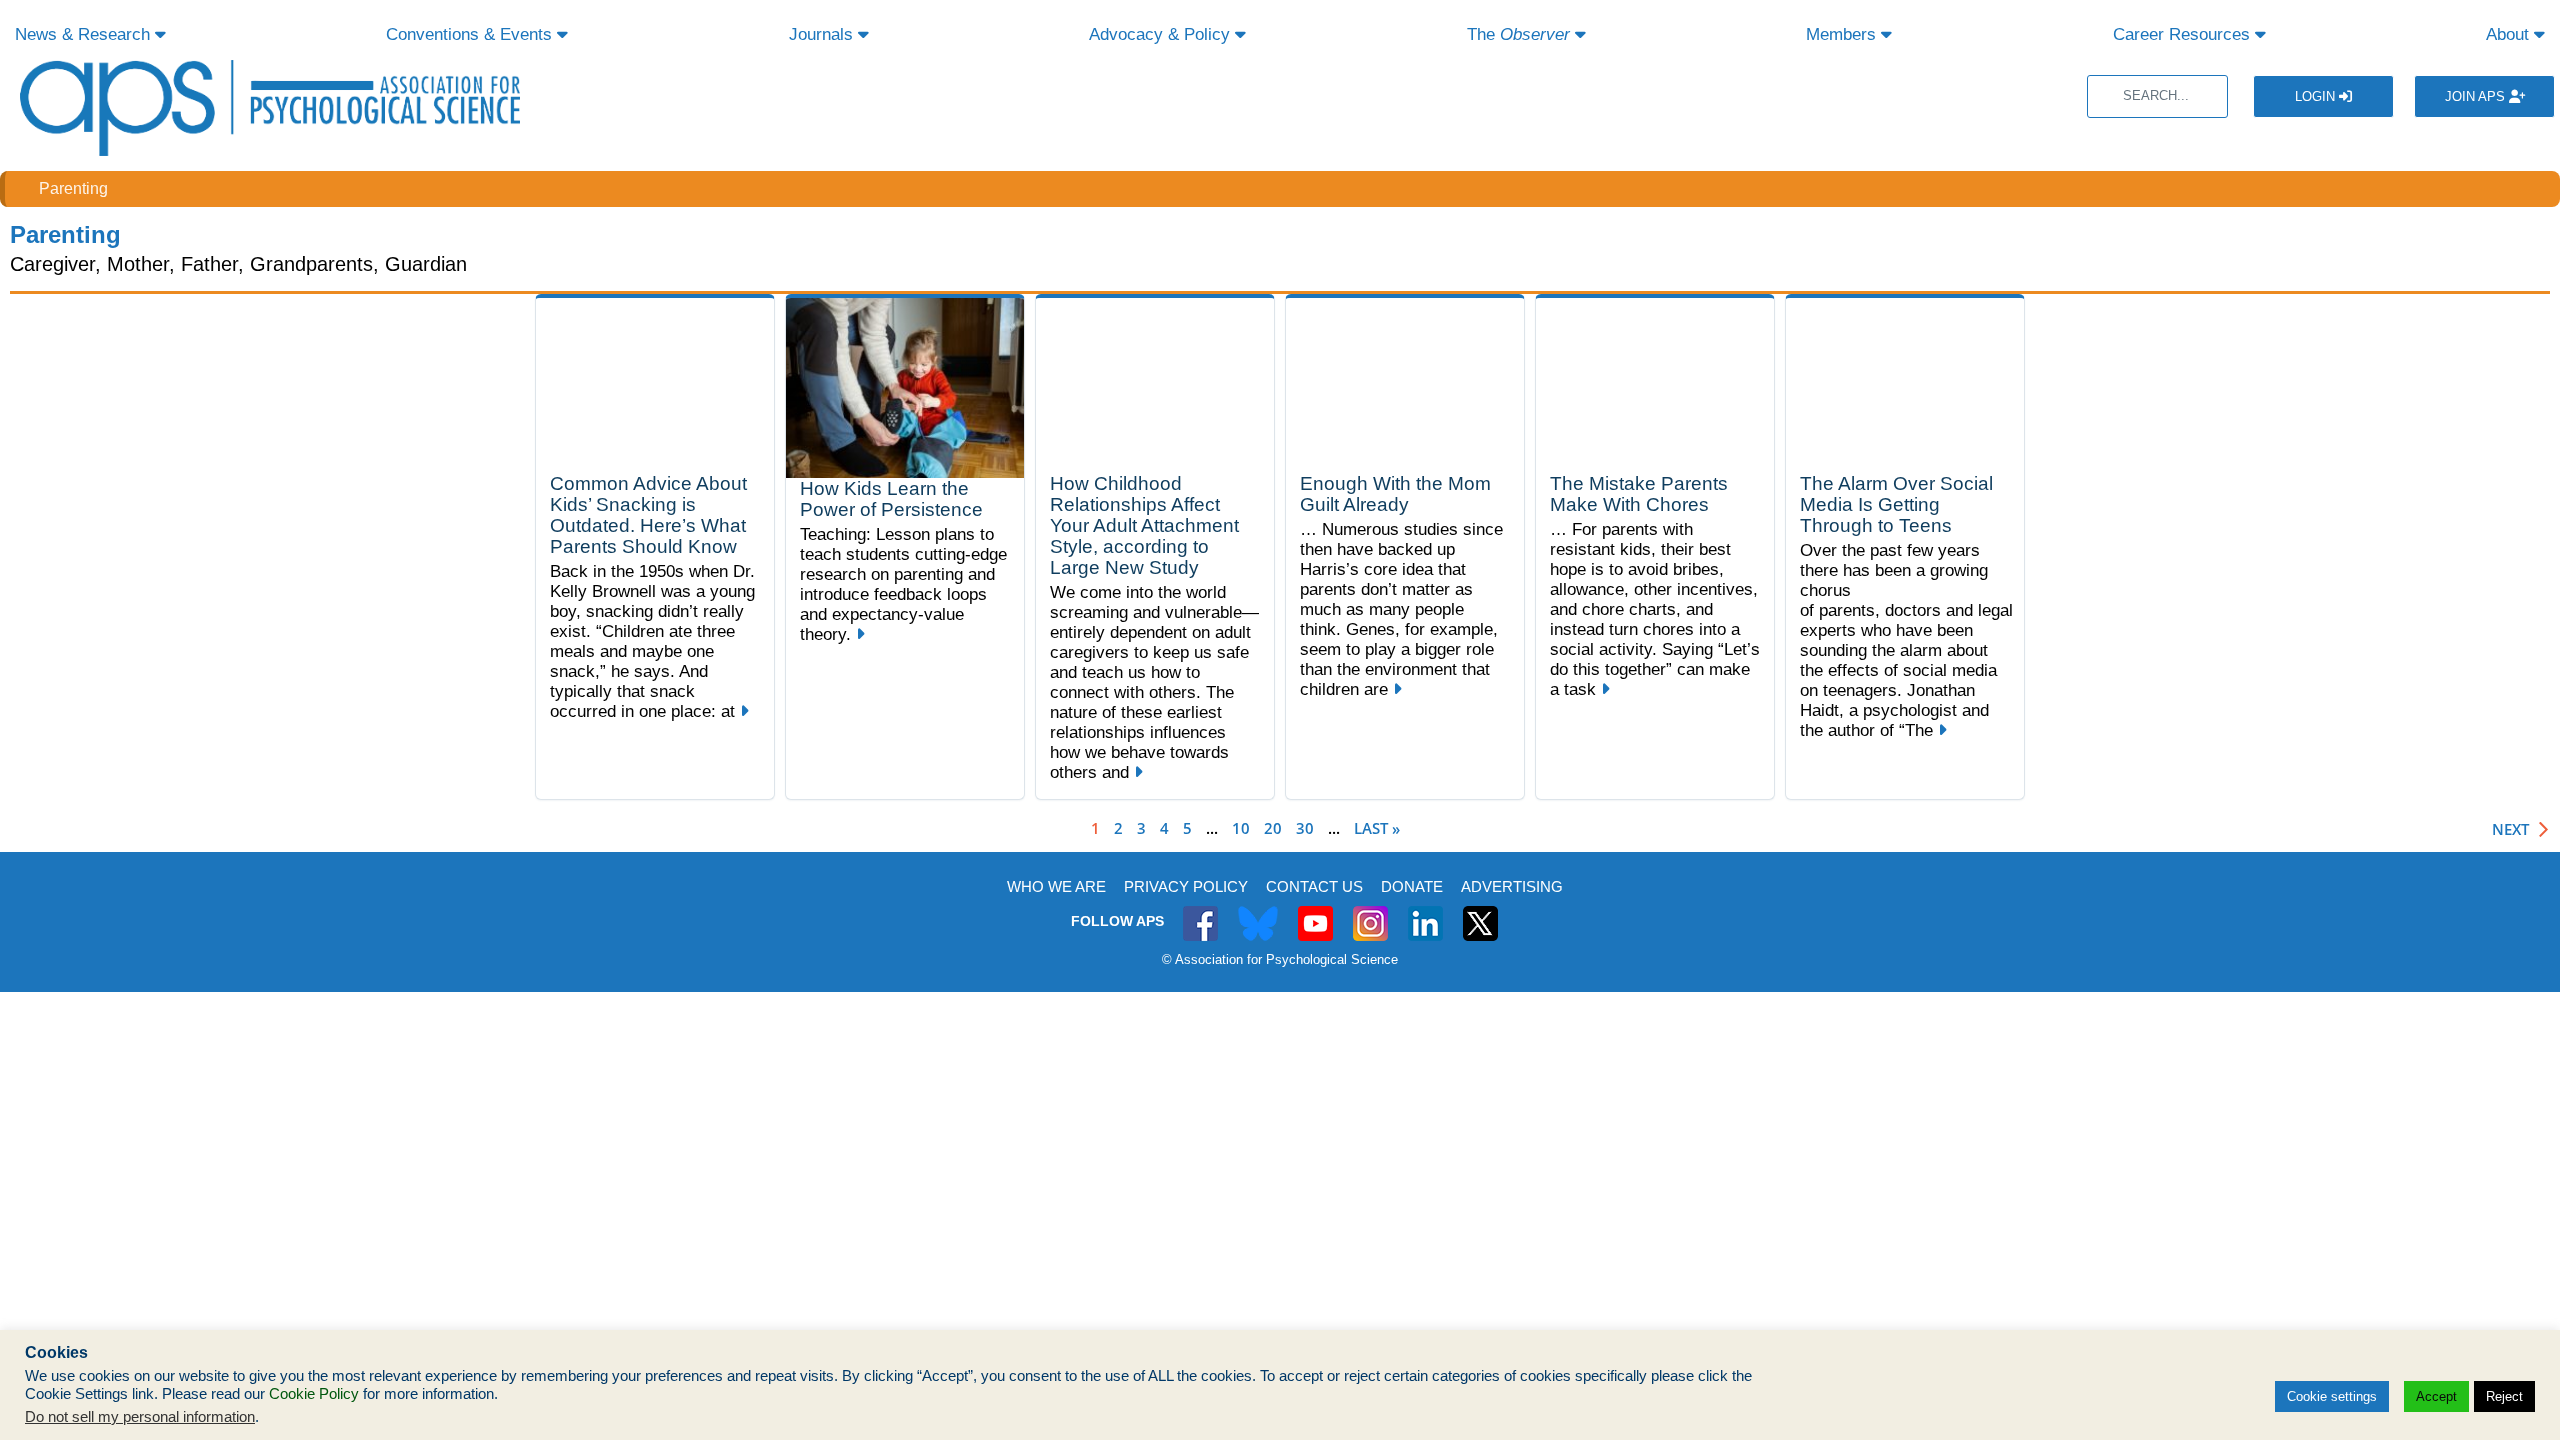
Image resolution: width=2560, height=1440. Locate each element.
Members (1843, 34)
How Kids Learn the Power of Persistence (891, 499)
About (2510, 34)
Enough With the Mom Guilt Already (1395, 494)
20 (1273, 828)
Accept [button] (2436, 1396)
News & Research (85, 34)
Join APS (2477, 96)
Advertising (1512, 886)
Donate (1412, 886)
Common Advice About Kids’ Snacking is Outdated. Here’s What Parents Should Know (648, 515)
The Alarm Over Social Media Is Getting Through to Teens (1896, 504)
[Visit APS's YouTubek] (1315, 912)
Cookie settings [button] (2332, 1396)
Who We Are (1056, 886)
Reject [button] (2504, 1396)
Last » (1377, 828)
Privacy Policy (1186, 886)
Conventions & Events (471, 34)
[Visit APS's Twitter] (1258, 912)
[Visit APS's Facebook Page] (1200, 912)
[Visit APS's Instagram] (1370, 912)
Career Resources (2184, 34)
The (1518, 34)
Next (2510, 829)
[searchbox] (2157, 96)
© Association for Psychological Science (1280, 959)
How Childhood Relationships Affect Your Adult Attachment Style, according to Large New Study (1144, 525)
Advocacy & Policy (1162, 34)
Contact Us (1314, 886)
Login (2317, 96)
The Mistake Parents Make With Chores (1639, 494)
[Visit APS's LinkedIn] (1425, 912)
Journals (823, 34)
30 (1305, 828)
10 (1241, 828)
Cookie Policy (314, 1394)
